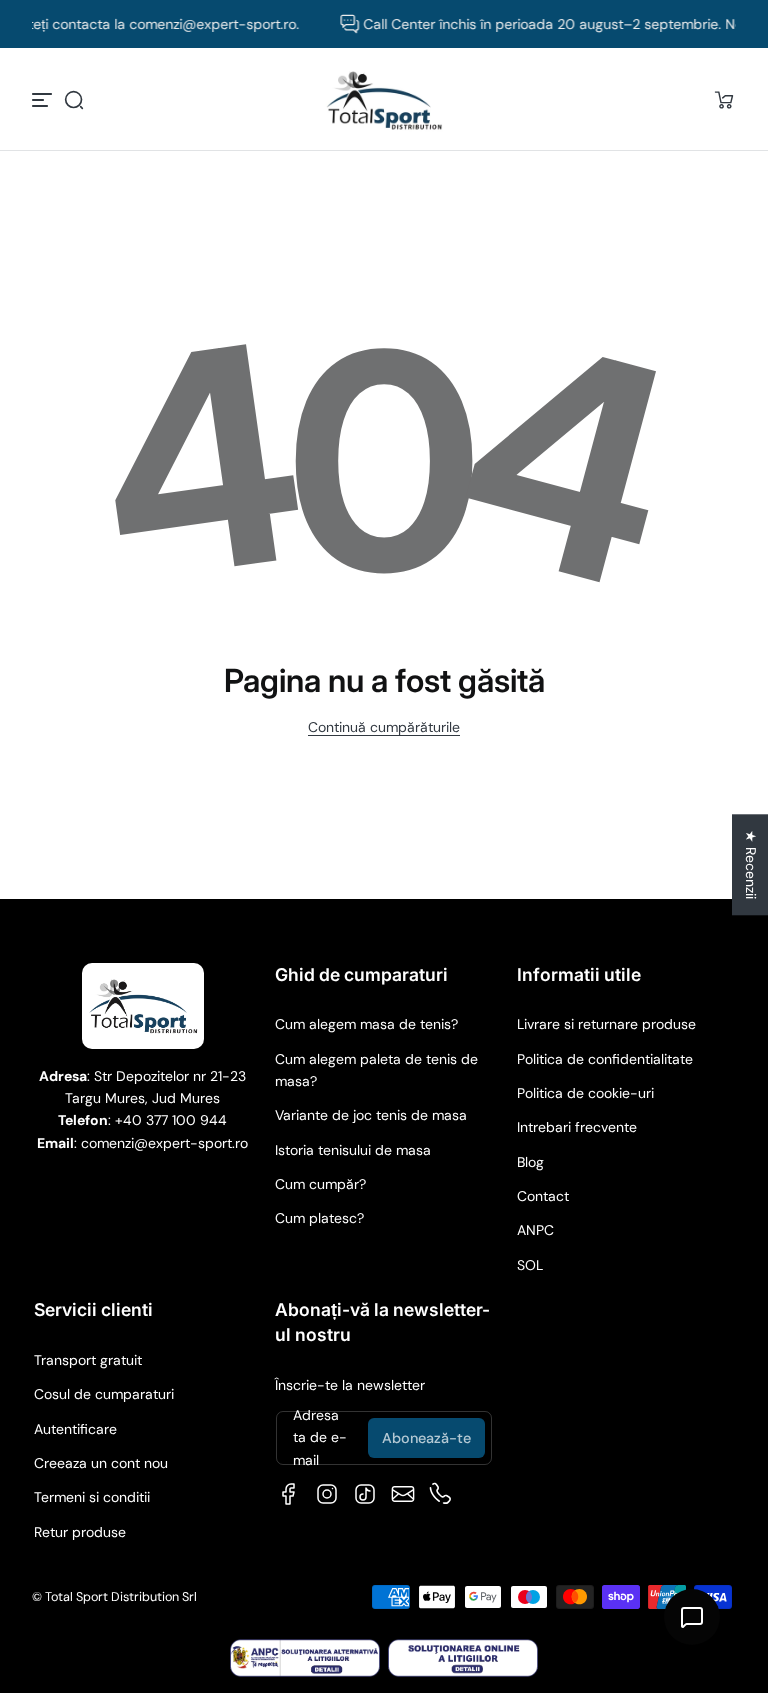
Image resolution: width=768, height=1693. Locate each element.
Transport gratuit (88, 1360)
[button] (74, 100)
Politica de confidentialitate (605, 1059)
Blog (530, 1162)
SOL (530, 1265)
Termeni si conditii (92, 1497)
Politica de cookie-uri (585, 1093)
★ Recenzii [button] (751, 864)
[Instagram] (327, 1494)
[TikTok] (365, 1494)
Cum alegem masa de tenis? (366, 1024)
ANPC (535, 1230)
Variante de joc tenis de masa (371, 1115)
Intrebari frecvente (577, 1127)
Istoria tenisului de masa (353, 1150)
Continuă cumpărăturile (384, 727)
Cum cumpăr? (320, 1184)
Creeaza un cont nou (101, 1463)
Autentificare (75, 1429)
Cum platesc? (319, 1218)
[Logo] (384, 100)
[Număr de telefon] (441, 1494)
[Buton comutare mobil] (44, 100)
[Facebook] (289, 1494)
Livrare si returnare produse (606, 1024)
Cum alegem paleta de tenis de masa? (376, 1070)
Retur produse (80, 1532)
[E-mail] (403, 1494)
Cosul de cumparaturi (104, 1394)
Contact (543, 1196)
